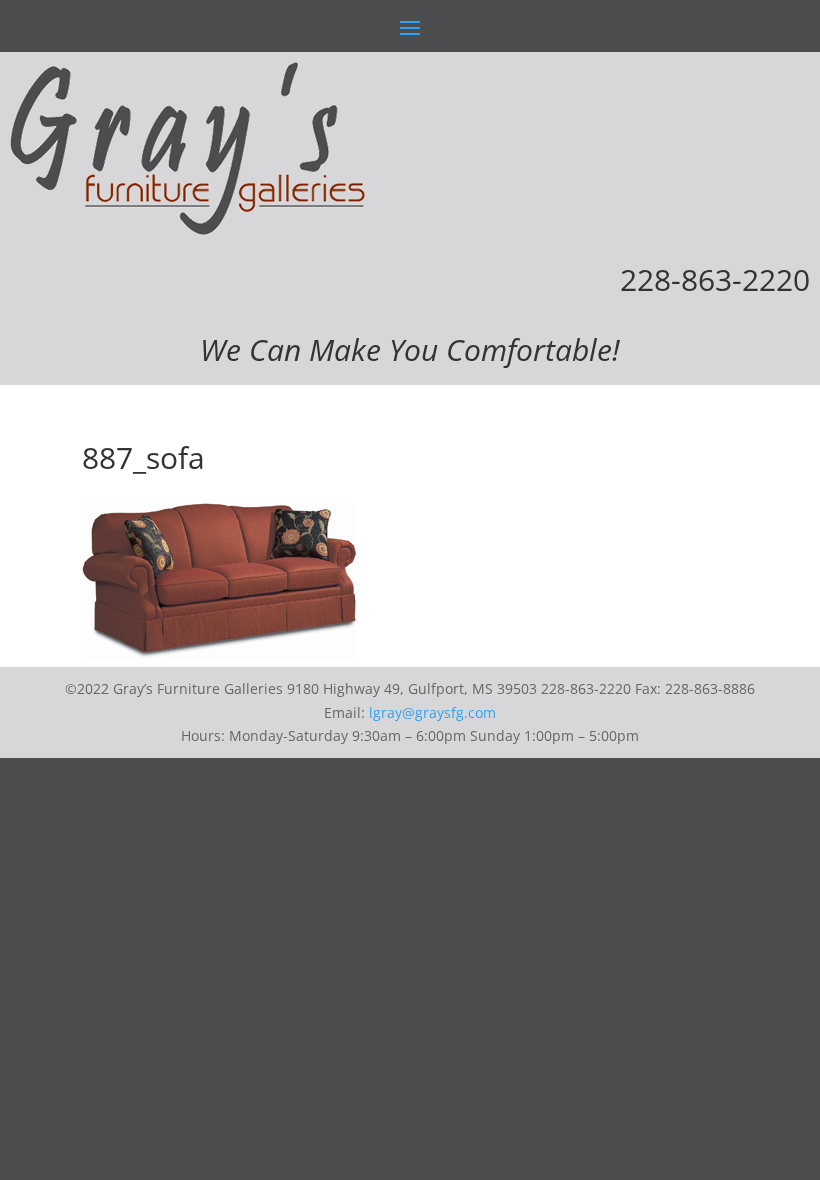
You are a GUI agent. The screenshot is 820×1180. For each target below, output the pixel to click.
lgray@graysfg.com (432, 712)
